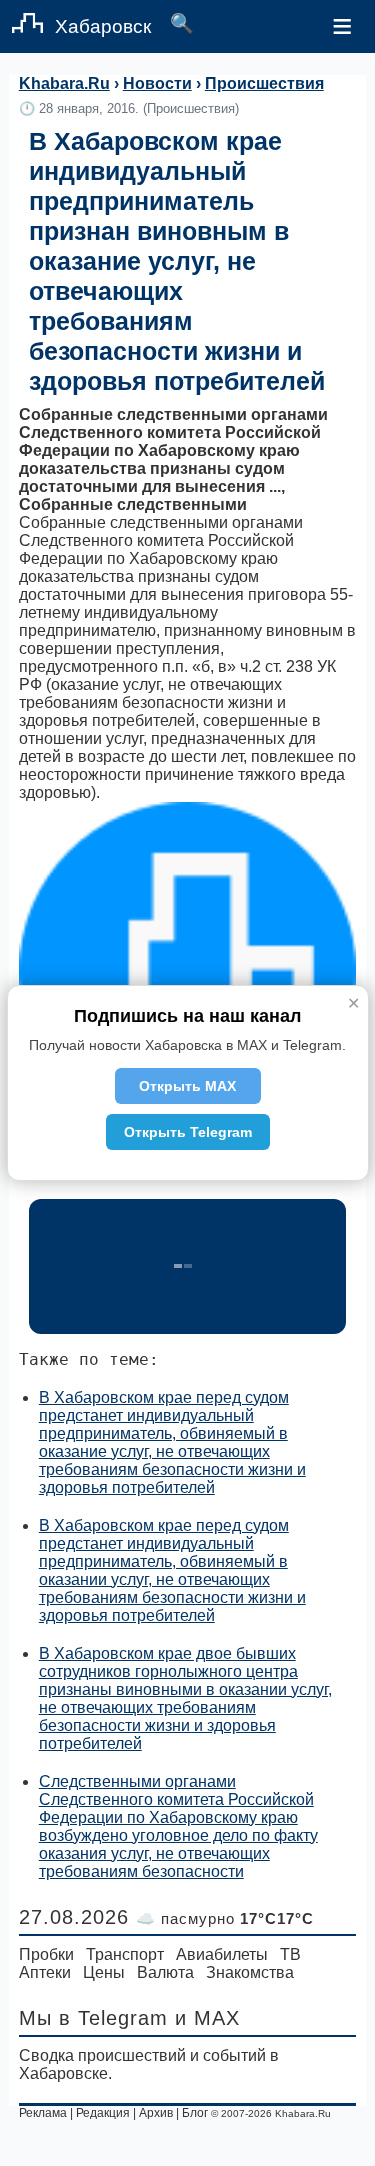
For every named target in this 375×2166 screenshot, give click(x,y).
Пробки (46, 1954)
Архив (156, 2113)
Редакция (103, 2113)
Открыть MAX (187, 1086)
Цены (104, 1972)
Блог (195, 2113)
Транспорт (125, 1954)
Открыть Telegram (188, 1132)
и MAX (207, 2018)
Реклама (43, 2113)
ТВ (290, 1954)
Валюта (165, 1972)
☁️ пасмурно (225, 1918)
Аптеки (45, 1972)
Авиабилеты (222, 1954)
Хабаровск (103, 26)
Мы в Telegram (93, 2018)
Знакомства (250, 1972)
